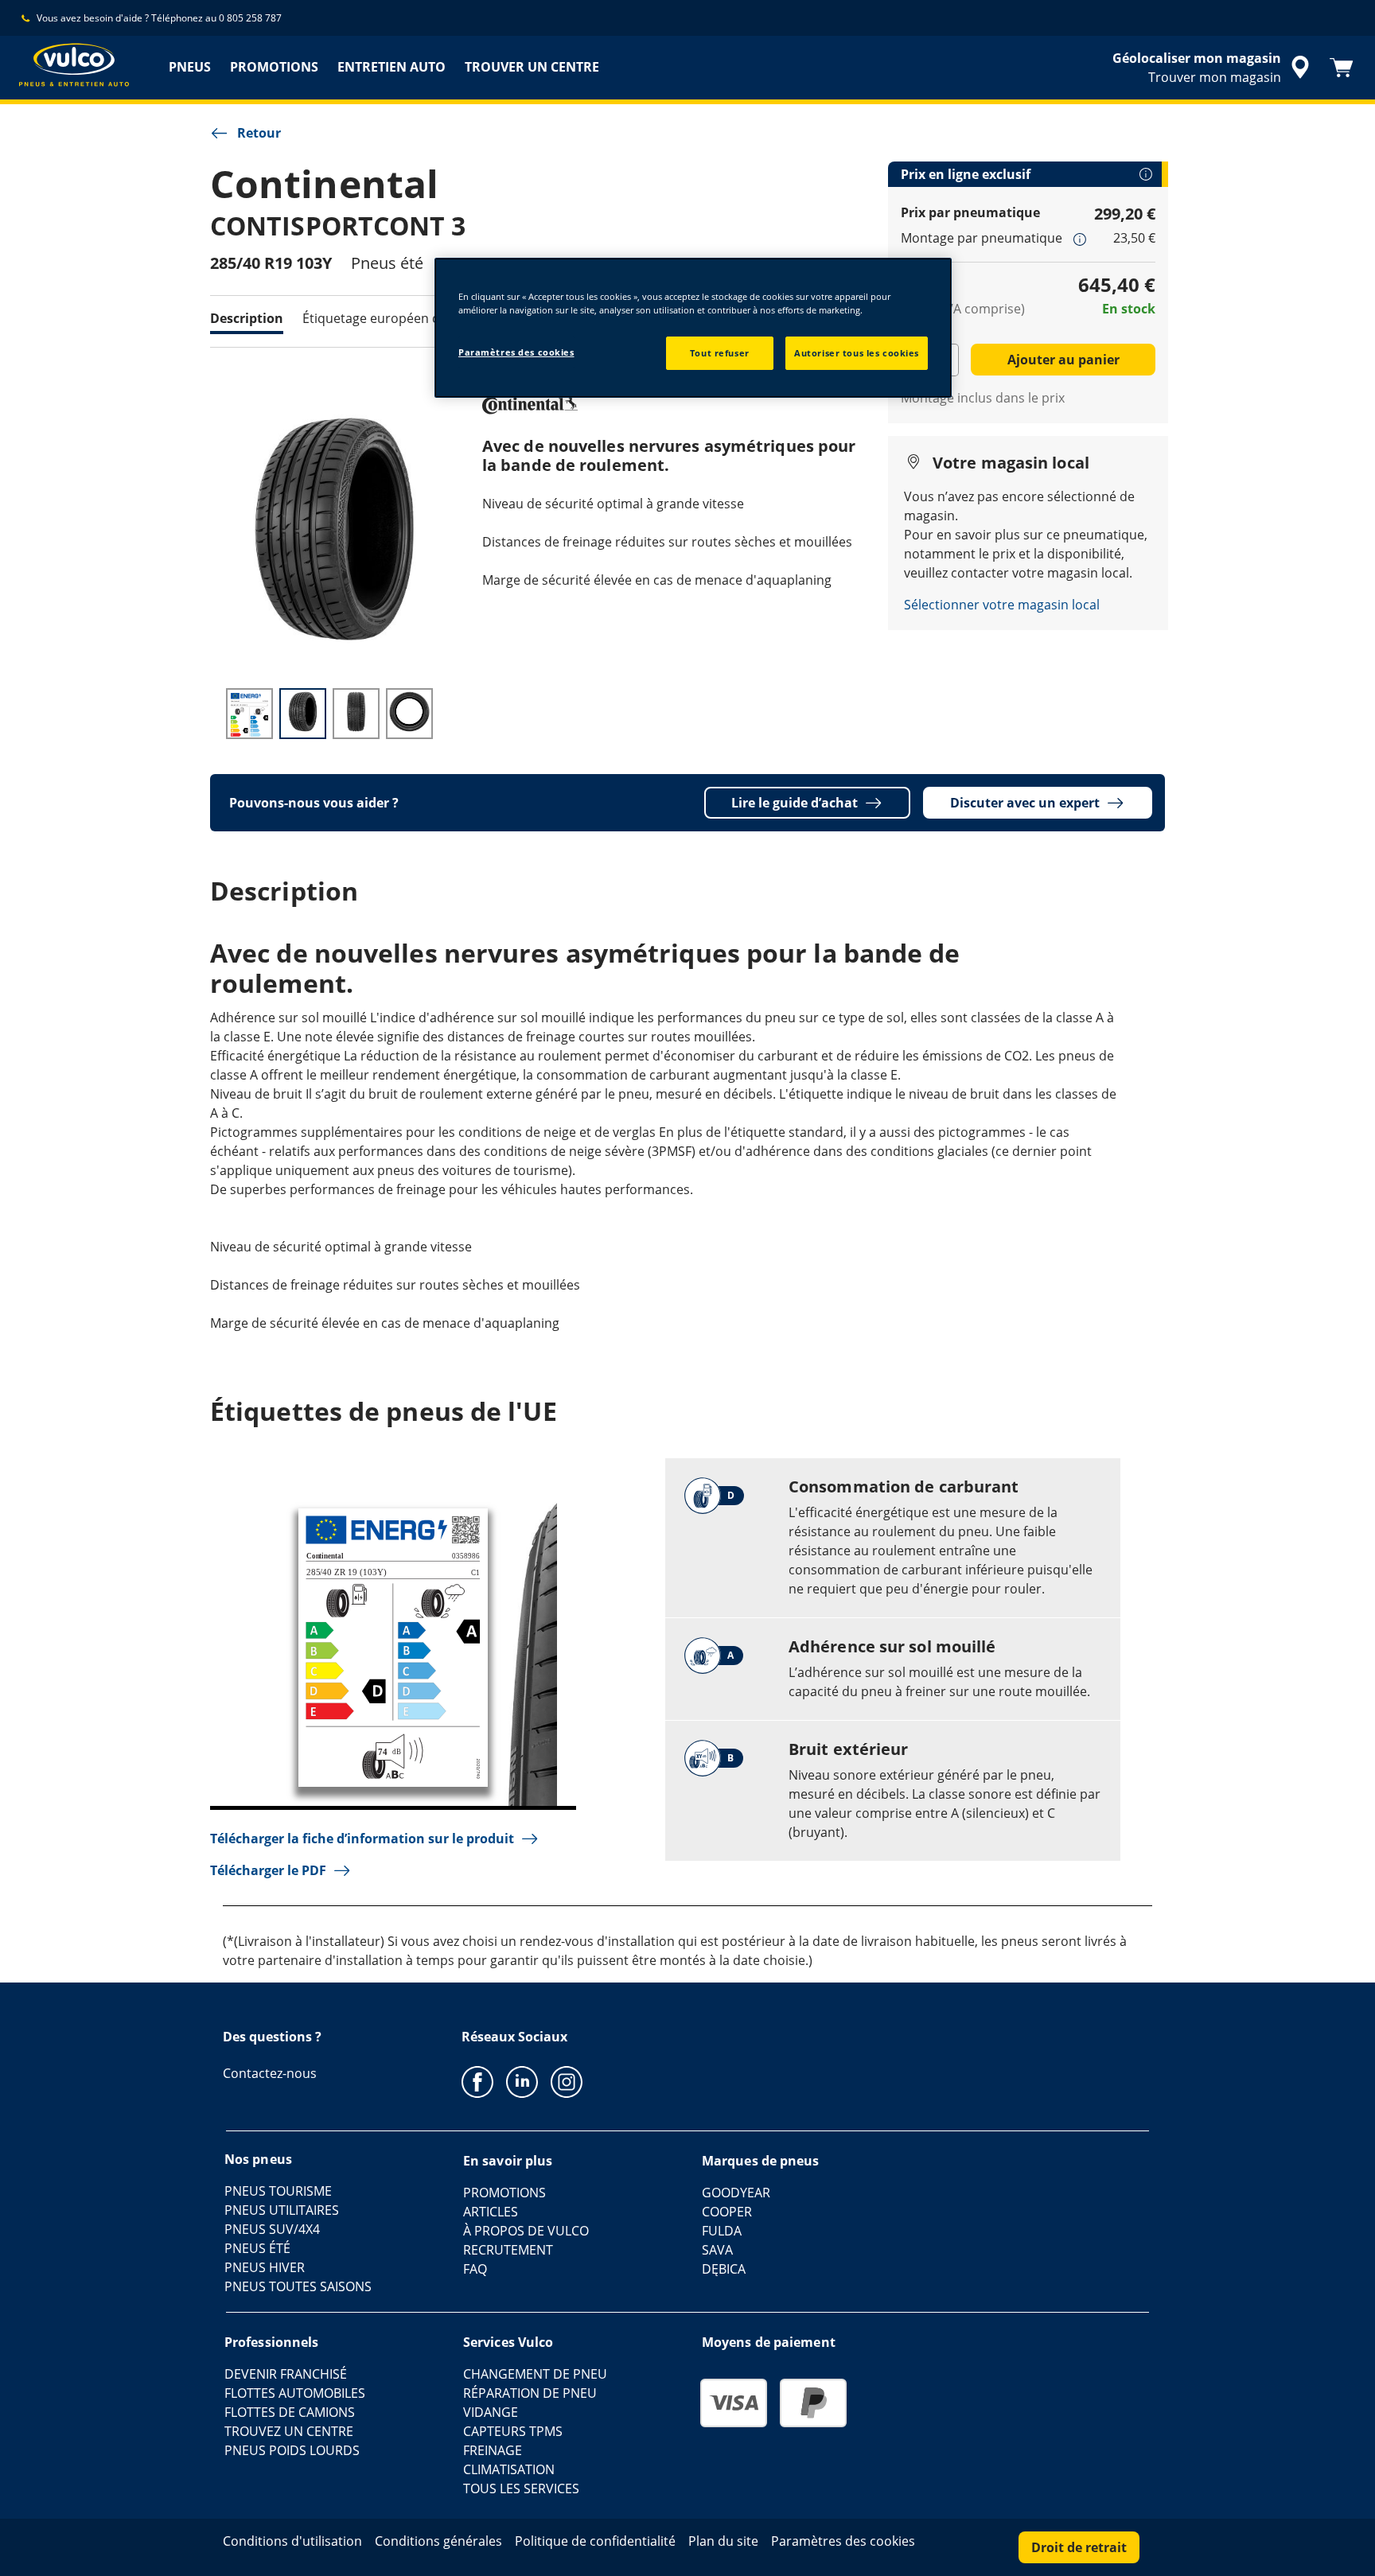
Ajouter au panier (1063, 360)
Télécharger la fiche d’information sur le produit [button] (362, 1839)
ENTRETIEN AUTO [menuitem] (391, 67)
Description (247, 318)
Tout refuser (720, 353)
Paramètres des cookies (516, 352)
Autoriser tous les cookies (857, 353)
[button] (1080, 239)
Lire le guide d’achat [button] (795, 803)
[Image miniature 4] (409, 714)
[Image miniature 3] (356, 714)
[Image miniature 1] (249, 714)
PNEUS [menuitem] (190, 67)
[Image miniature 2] (303, 714)
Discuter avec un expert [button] (1025, 803)
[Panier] (1342, 68)
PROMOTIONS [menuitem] (274, 67)
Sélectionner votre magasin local (1002, 605)
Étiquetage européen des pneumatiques (423, 318)
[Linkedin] (522, 2081)
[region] (693, 328)
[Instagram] (567, 2081)
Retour (259, 133)
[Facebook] (477, 2081)
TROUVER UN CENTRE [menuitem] (532, 67)
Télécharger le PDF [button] (268, 1870)
